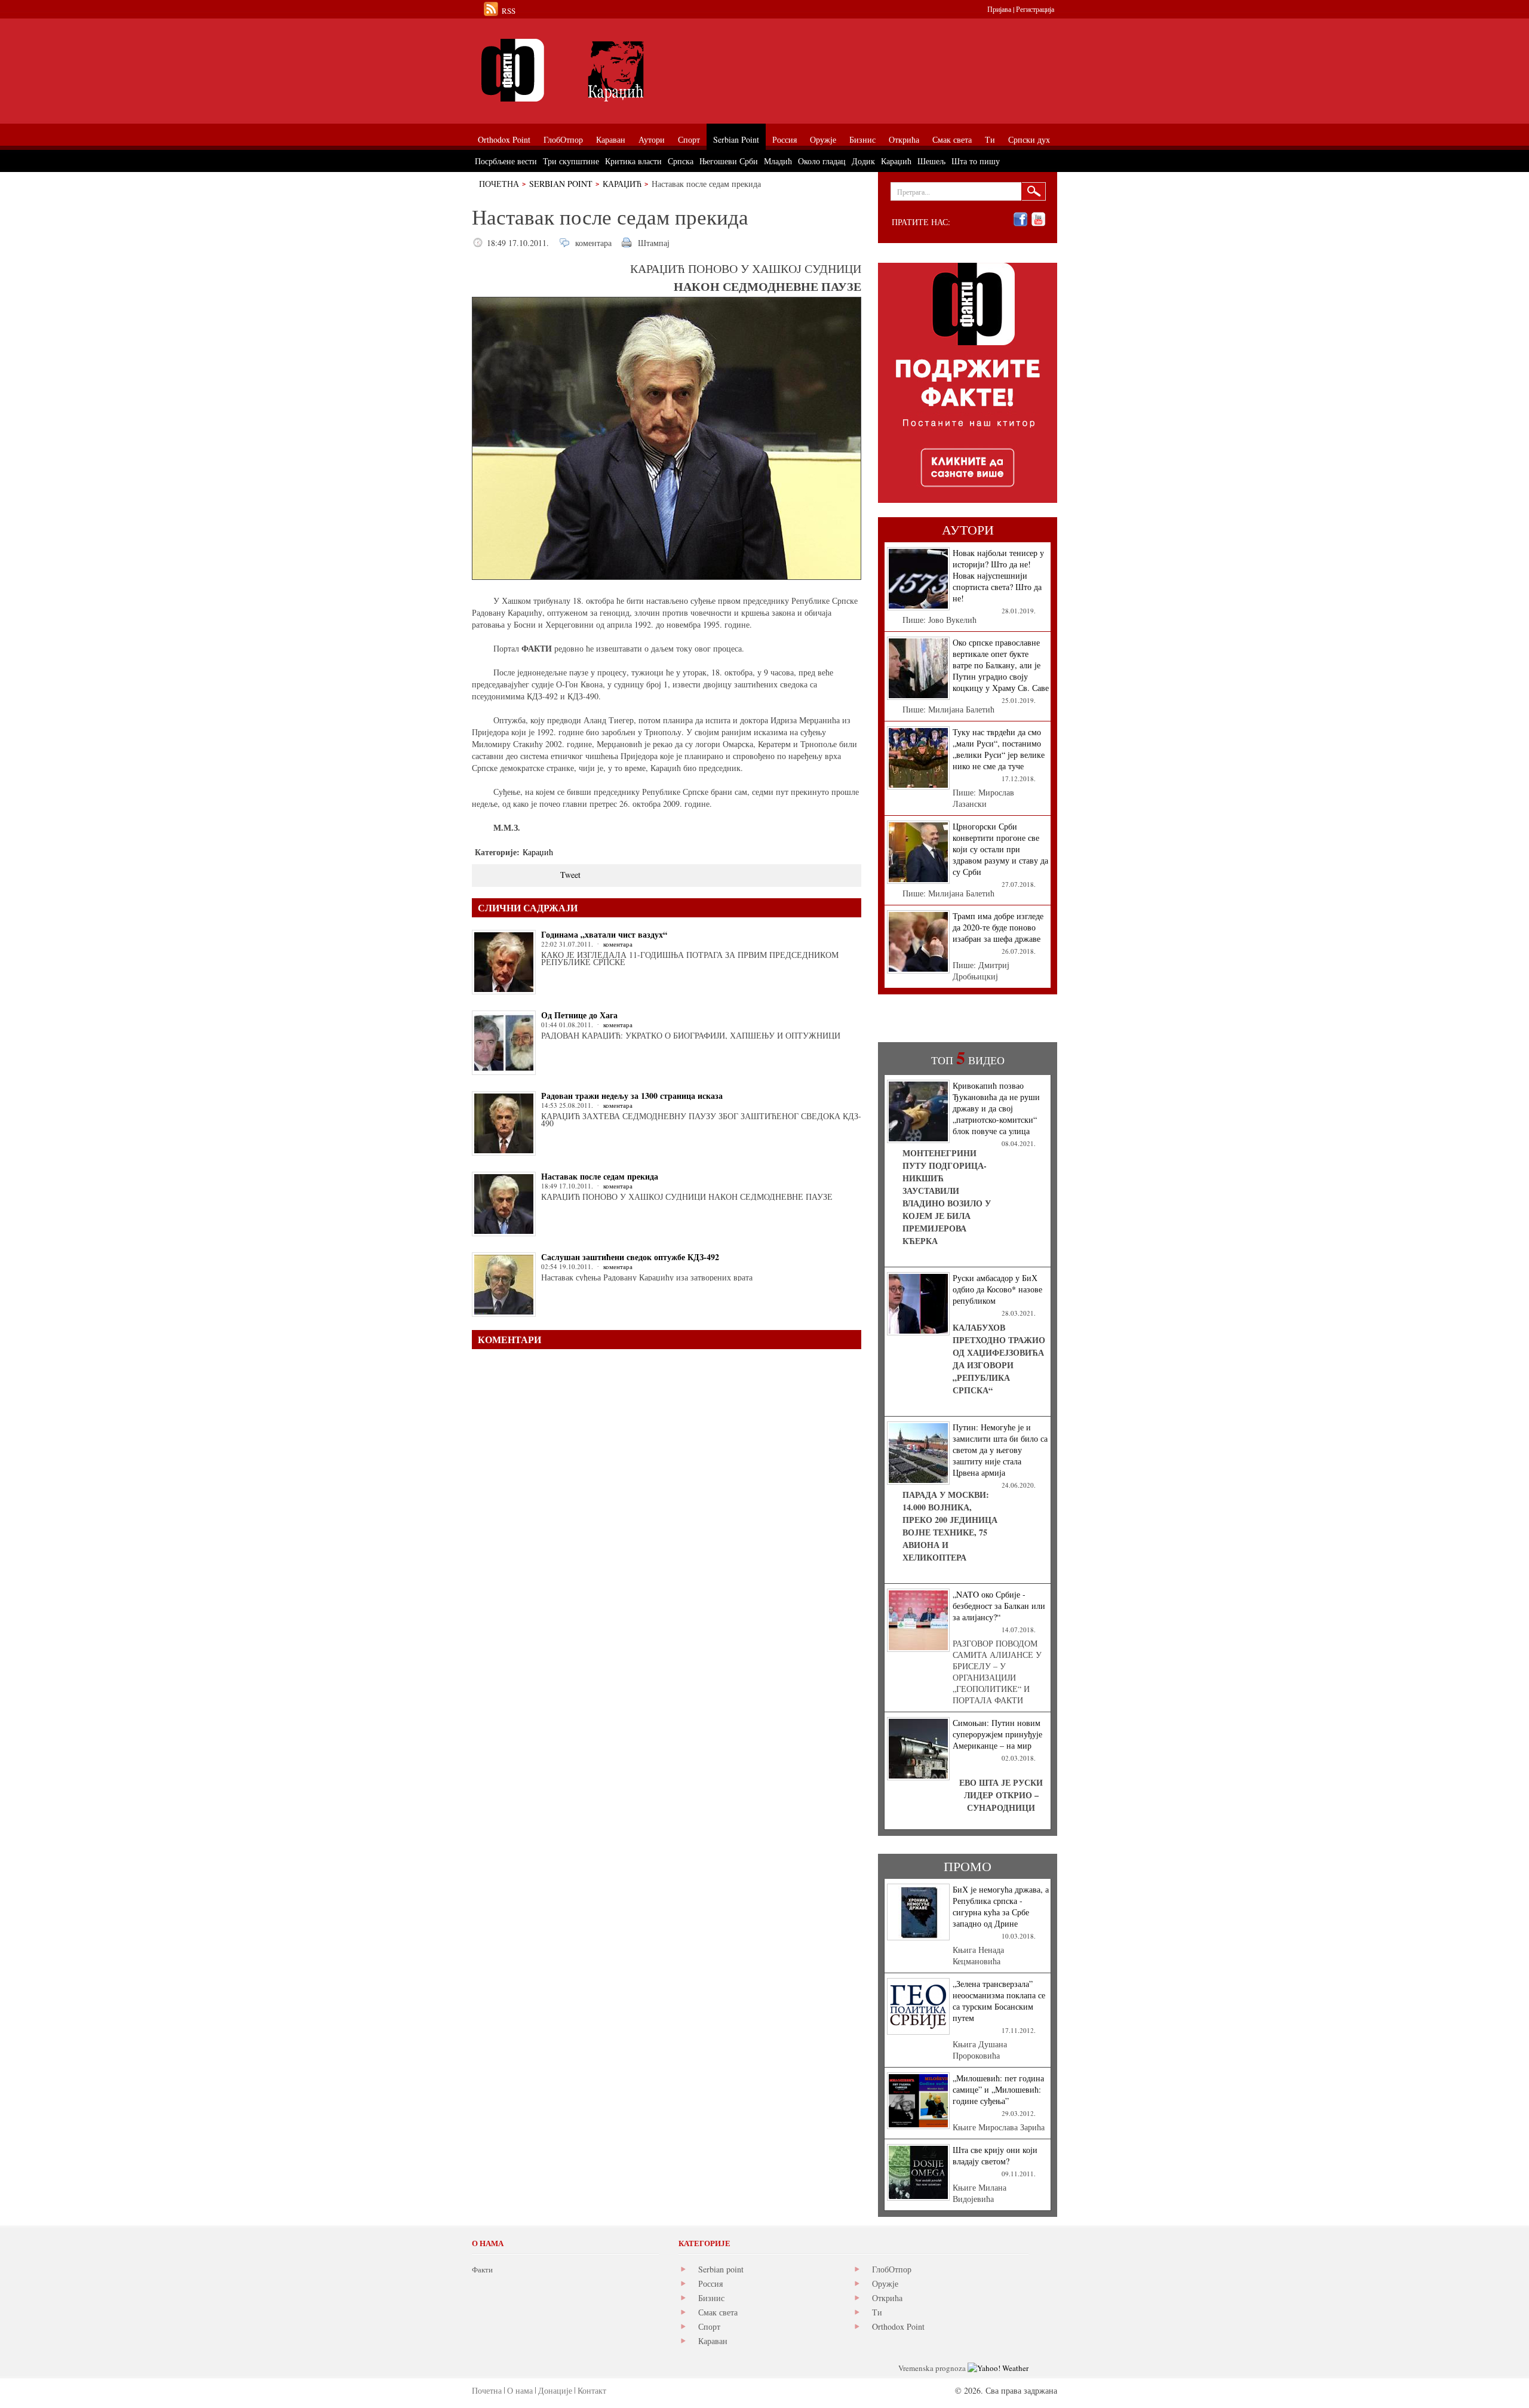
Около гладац (822, 161)
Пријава (999, 9)
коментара (593, 243)
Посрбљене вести (506, 161)
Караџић (622, 184)
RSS (509, 11)
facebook (1020, 219)
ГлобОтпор (892, 2269)
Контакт (592, 2390)
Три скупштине (571, 161)
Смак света (718, 2312)
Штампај (654, 243)
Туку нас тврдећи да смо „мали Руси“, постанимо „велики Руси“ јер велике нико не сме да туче (999, 749)
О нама (520, 2390)
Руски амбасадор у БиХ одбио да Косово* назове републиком (997, 1289)
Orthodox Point (898, 2326)
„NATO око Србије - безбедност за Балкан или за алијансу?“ (999, 1606)
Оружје (885, 2283)
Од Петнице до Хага (579, 1015)
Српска (681, 161)
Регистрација (1035, 9)
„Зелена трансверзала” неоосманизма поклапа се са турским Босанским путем (999, 2001)
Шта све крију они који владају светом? (995, 2155)
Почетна (499, 184)
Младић (778, 161)
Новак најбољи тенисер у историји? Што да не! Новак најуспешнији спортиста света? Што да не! (998, 575)
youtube (1038, 219)
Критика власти (633, 161)
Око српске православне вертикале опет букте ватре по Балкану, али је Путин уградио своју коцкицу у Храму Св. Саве (1001, 665)
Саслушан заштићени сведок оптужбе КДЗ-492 (630, 1257)
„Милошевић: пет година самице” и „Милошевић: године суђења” (998, 2089)
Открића (887, 2298)
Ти (877, 2312)
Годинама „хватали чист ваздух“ (604, 934)
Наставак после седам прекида (600, 1176)
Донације (555, 2390)
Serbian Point (561, 184)
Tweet (570, 875)
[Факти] (606, 70)
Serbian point (721, 2269)
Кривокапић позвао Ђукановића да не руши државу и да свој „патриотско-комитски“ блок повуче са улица (996, 1108)
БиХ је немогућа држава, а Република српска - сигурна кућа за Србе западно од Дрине (1001, 1906)
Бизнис (711, 2298)
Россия (710, 2283)
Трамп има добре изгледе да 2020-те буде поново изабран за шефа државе (998, 927)
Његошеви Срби (729, 161)
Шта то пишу (976, 161)
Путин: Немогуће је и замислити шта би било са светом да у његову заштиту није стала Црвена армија (1000, 1450)
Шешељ (931, 161)
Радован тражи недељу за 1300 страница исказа (632, 1096)
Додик (863, 161)
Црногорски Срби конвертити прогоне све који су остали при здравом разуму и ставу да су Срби (1000, 849)
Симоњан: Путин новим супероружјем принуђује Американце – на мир (997, 1734)
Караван (713, 2341)
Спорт (709, 2326)
